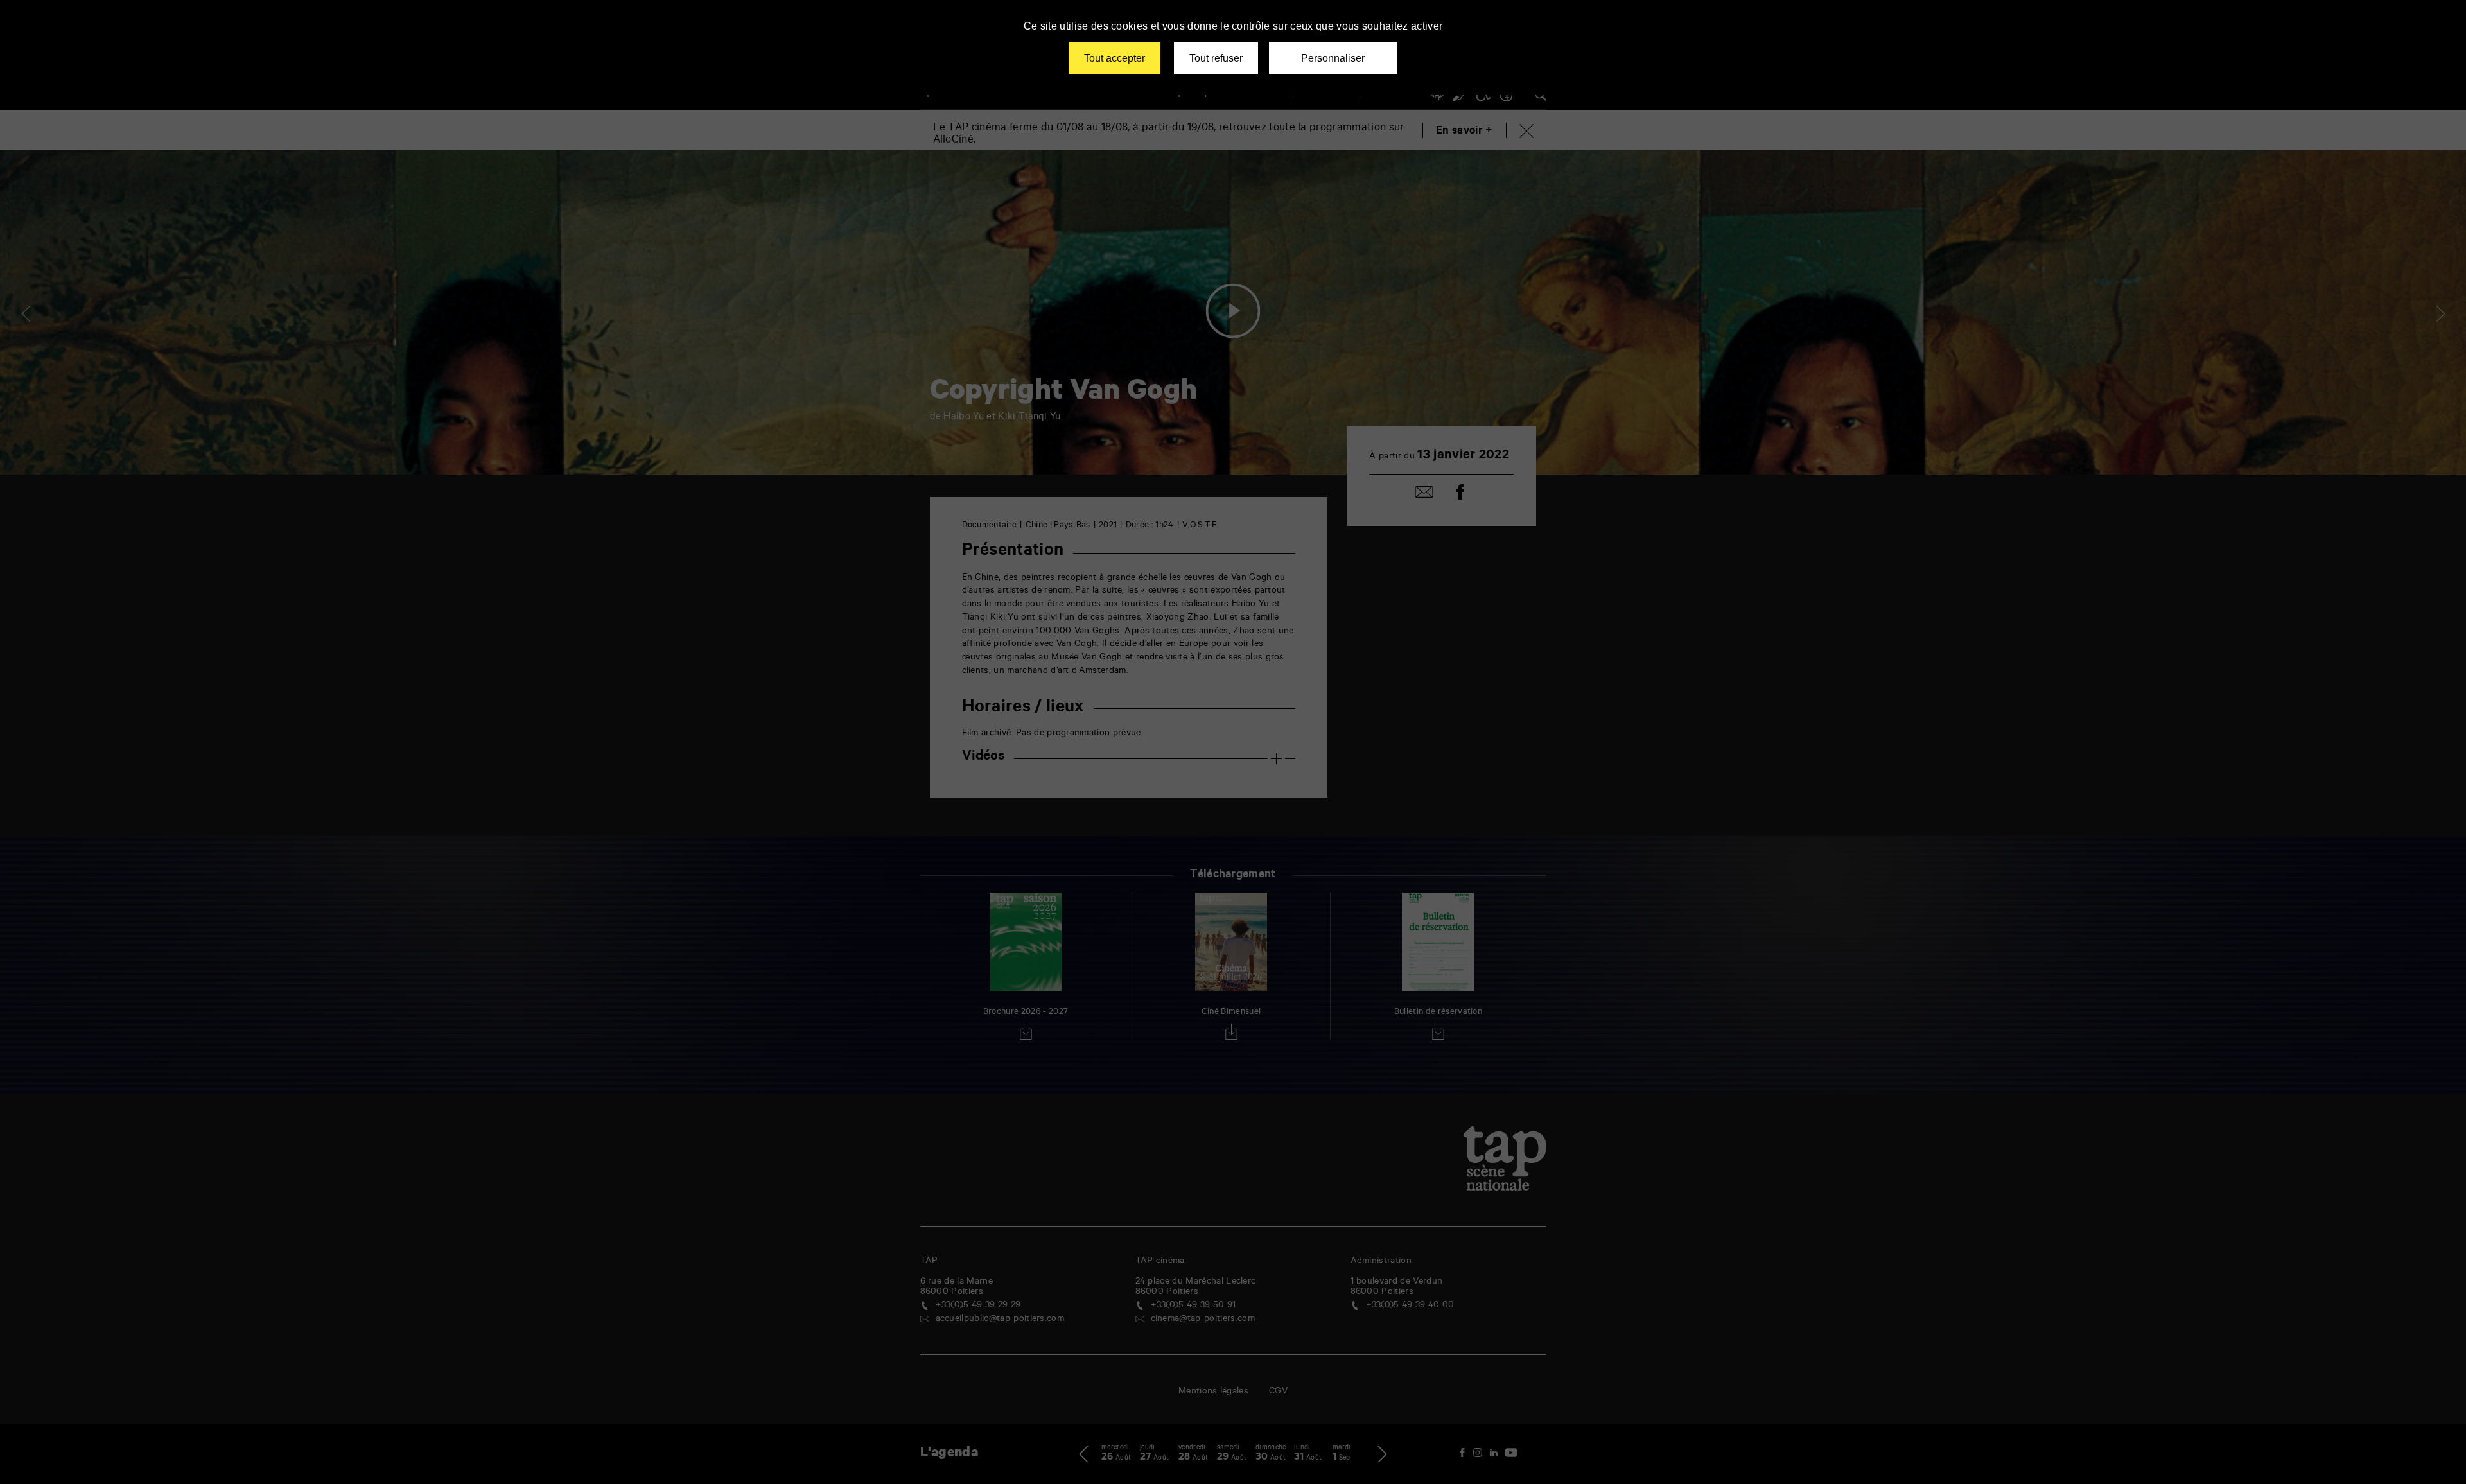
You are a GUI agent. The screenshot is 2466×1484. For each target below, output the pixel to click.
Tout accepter (1115, 58)
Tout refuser (1216, 58)
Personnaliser (1333, 58)
